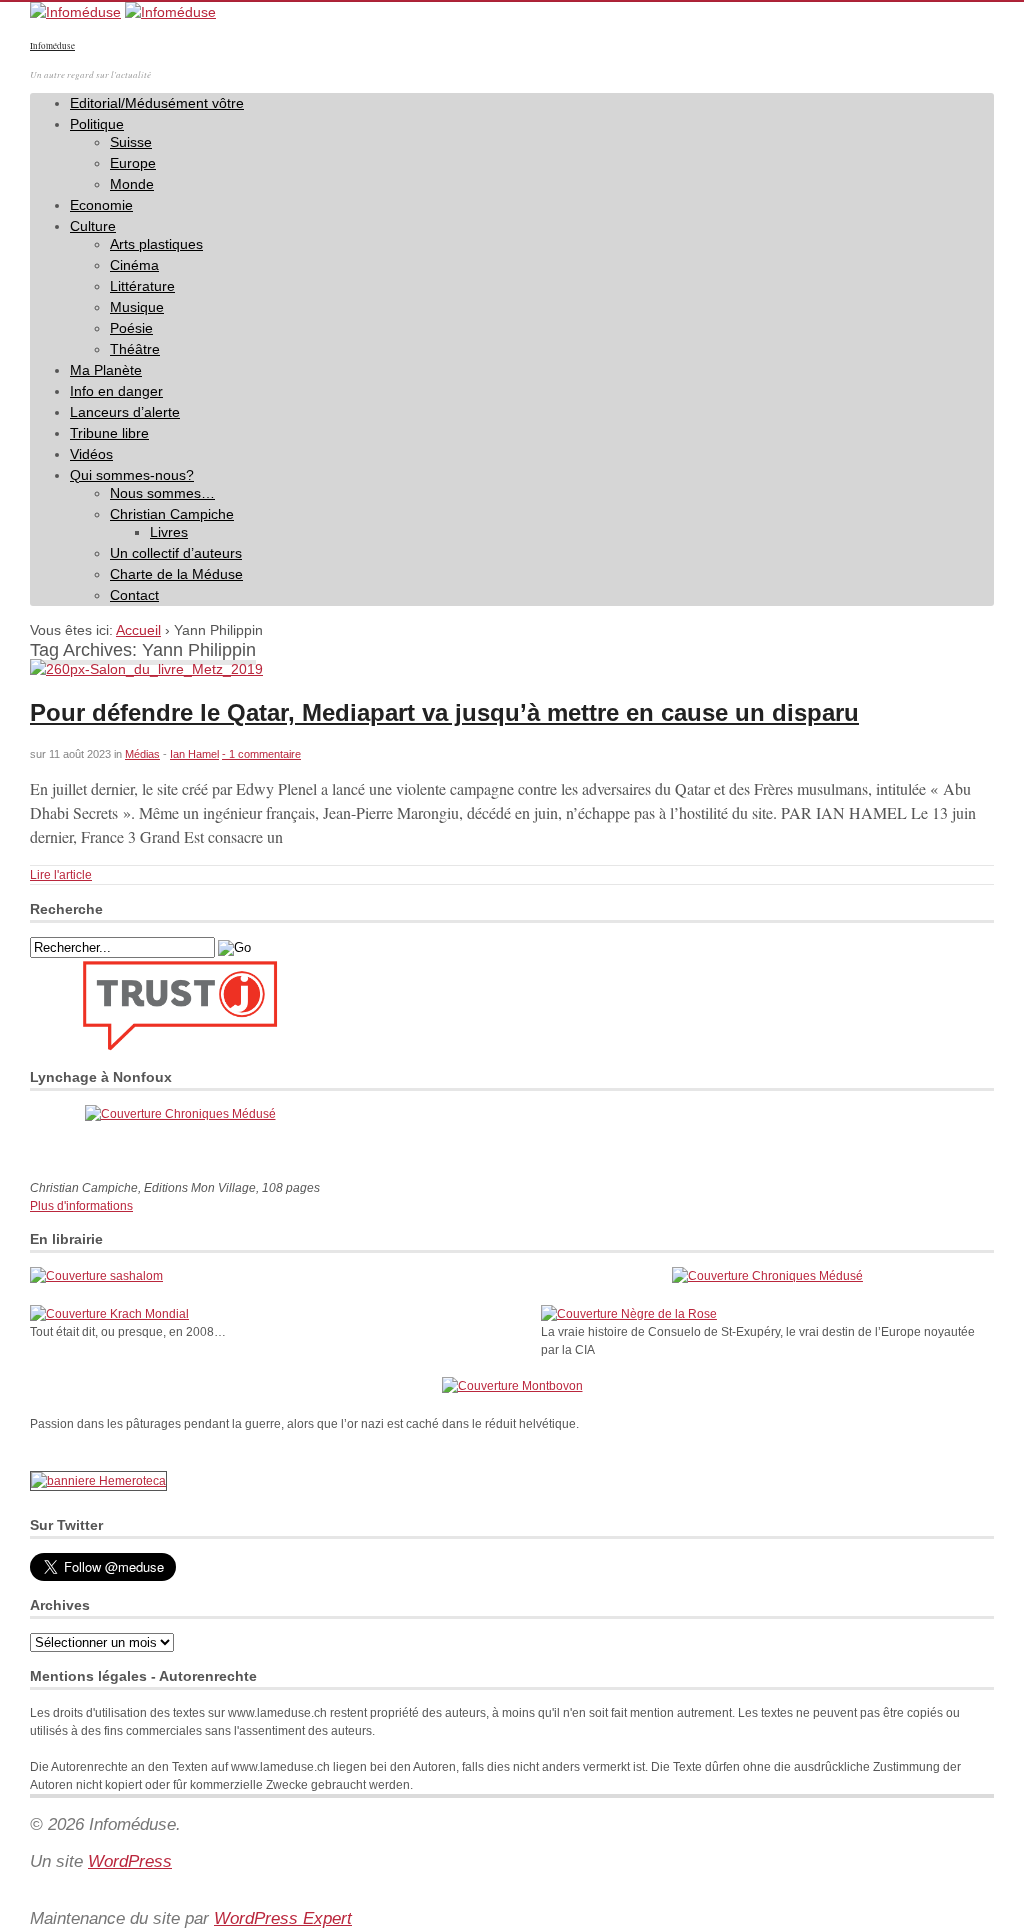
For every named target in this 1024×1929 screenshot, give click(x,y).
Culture (93, 226)
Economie (101, 205)
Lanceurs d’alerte (125, 412)
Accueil (138, 630)
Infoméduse (52, 46)
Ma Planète (106, 370)
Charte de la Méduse (176, 574)
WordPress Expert (283, 1918)
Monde (132, 184)
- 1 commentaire (261, 754)
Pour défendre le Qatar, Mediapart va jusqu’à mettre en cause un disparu (444, 712)
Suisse (131, 142)
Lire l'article (61, 875)
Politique (97, 124)
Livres (169, 532)
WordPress (130, 1861)
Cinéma (134, 265)
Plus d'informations (81, 1206)
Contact (134, 595)
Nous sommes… (162, 493)
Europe (133, 163)
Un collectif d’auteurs (176, 553)
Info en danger (116, 391)
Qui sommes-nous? (132, 475)
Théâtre (135, 349)
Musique (137, 307)
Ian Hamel (194, 754)
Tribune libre (109, 433)
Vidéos (91, 454)
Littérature (142, 286)
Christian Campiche (172, 514)
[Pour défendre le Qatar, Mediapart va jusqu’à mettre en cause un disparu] (146, 669)
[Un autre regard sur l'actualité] (75, 12)
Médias (142, 754)
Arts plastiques (156, 244)
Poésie (131, 328)
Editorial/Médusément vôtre (157, 103)
